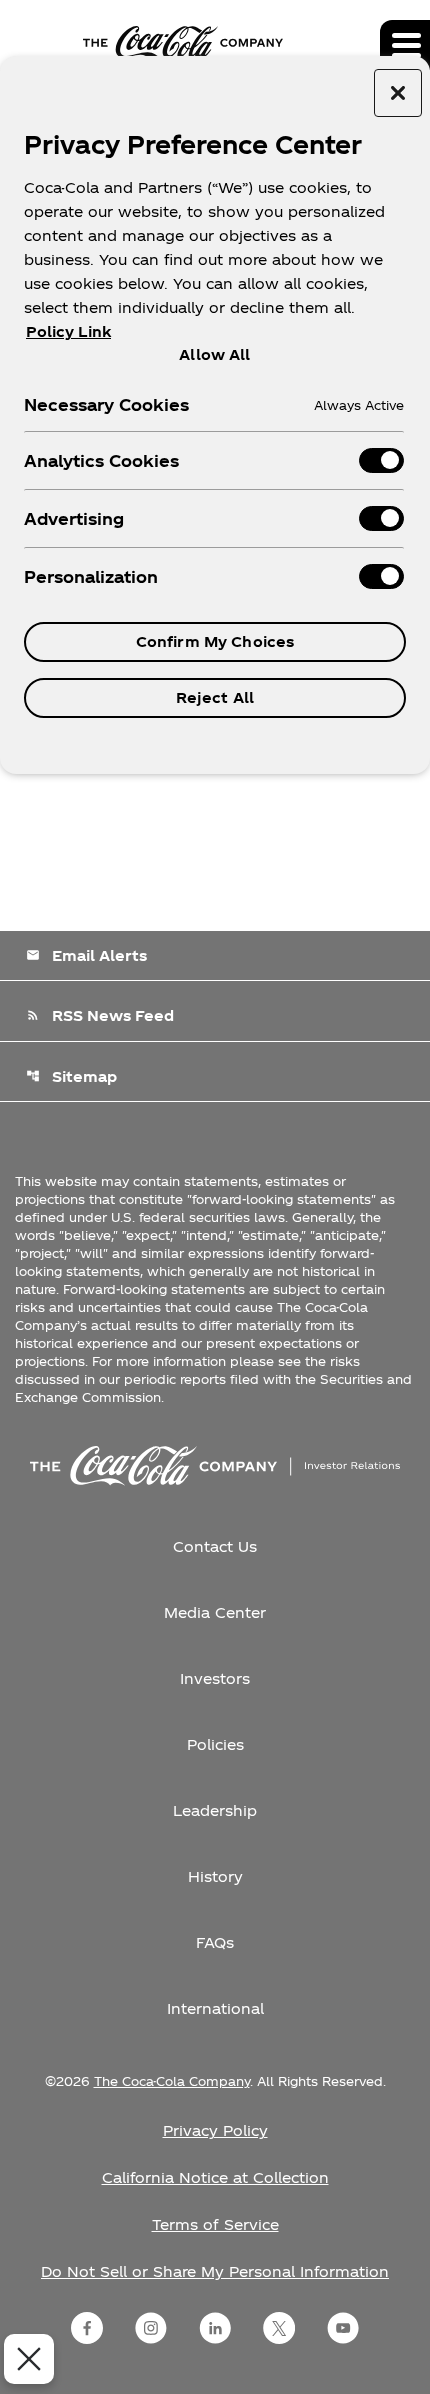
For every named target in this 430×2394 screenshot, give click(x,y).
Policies (215, 1744)
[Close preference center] (398, 93)
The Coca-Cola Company (172, 2081)
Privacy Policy (215, 2130)
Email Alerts (86, 955)
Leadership (215, 1810)
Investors (215, 1678)
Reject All (215, 697)
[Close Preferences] (29, 2359)
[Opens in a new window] (87, 2328)
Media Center (215, 1612)
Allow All (214, 354)
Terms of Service (215, 2224)
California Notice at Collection (215, 2177)
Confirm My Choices (215, 641)
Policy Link (68, 331)
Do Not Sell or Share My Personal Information (215, 2271)
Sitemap (71, 1076)
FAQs (215, 1942)
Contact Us (215, 1546)
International (215, 2008)
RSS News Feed (100, 1015)
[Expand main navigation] (405, 45)
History (215, 1876)
